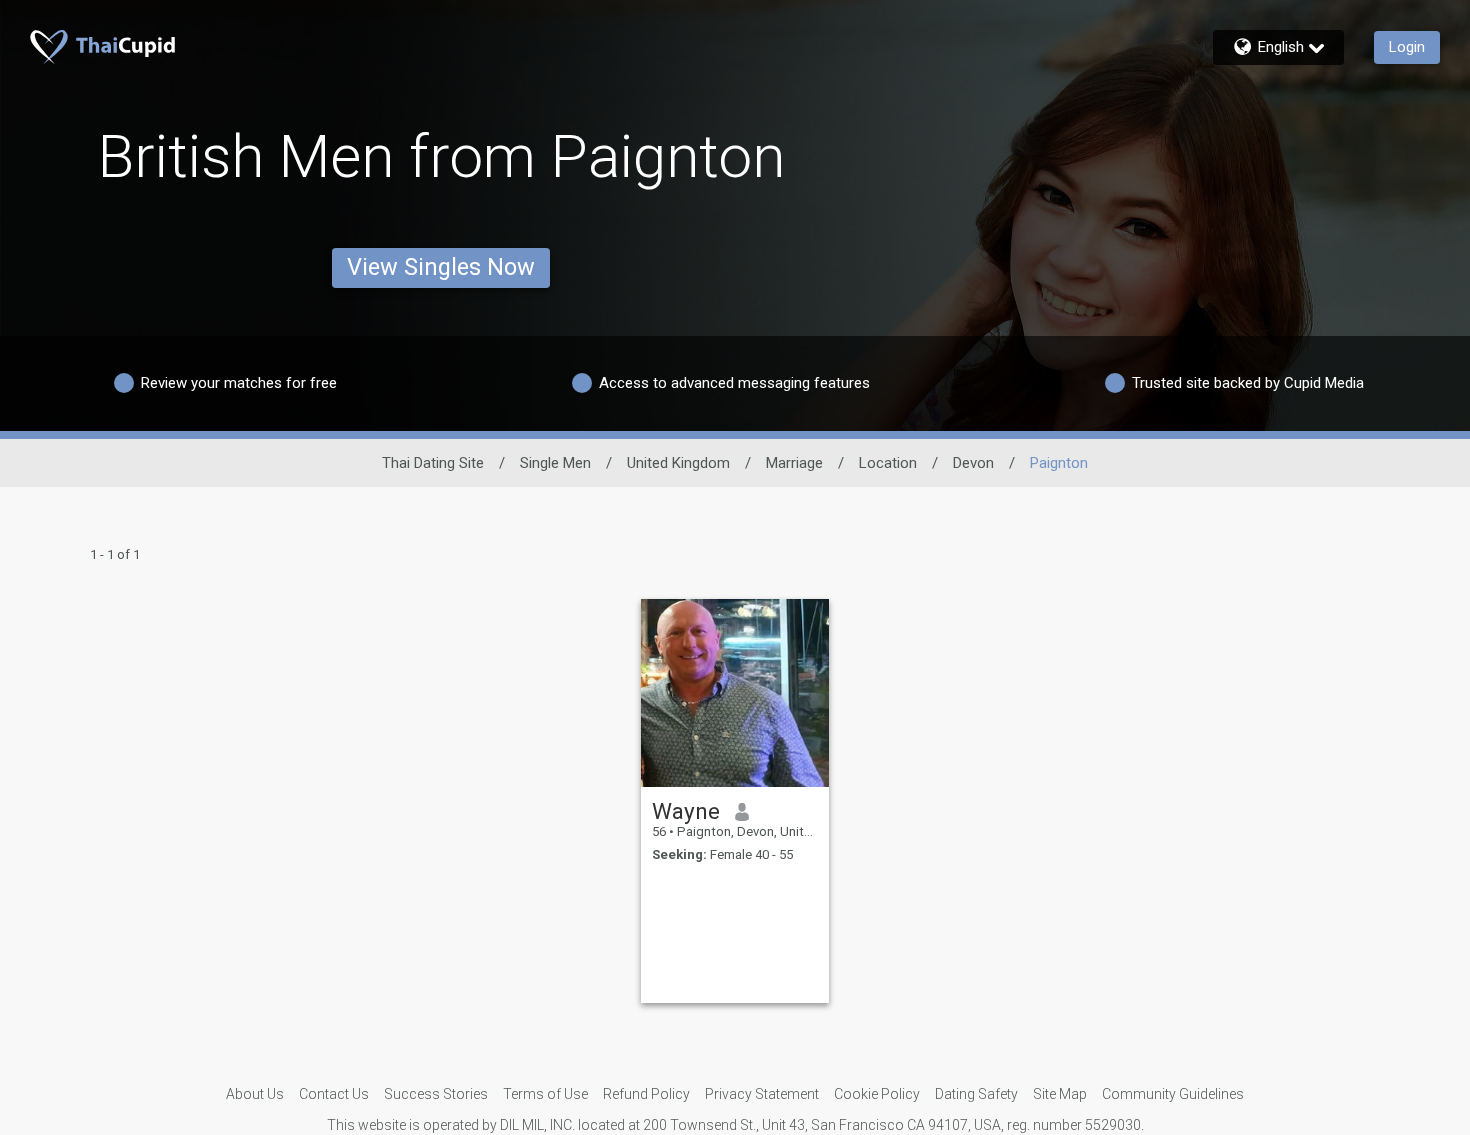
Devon (973, 463)
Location (888, 463)
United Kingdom (678, 463)
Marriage (794, 463)
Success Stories (436, 1094)
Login (1407, 47)
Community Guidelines (1173, 1094)
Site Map (1060, 1094)
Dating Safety (976, 1094)
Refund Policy (646, 1094)
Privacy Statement (762, 1094)
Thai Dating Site (433, 463)
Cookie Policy (877, 1094)
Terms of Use (545, 1094)
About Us (255, 1094)
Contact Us (334, 1094)
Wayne (686, 811)
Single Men (555, 463)
